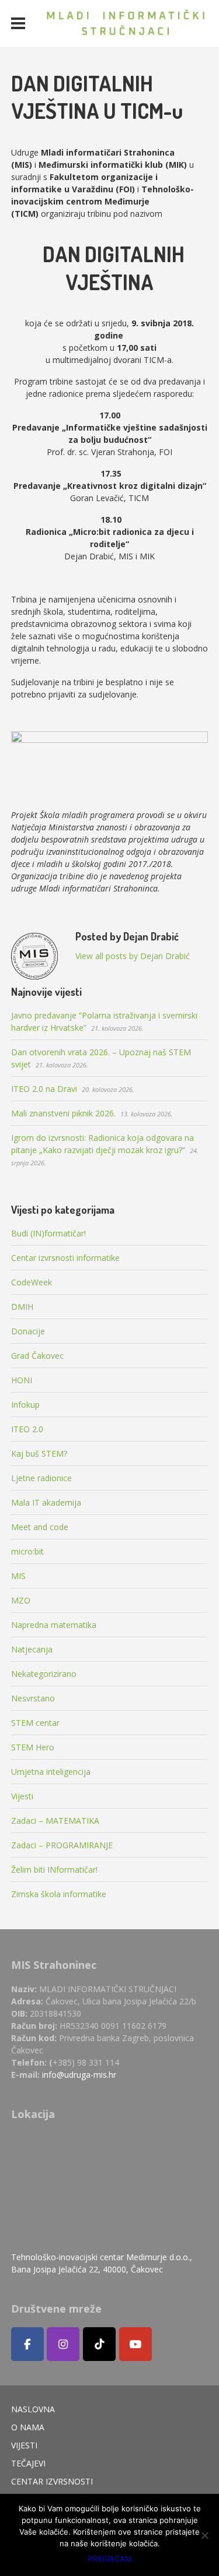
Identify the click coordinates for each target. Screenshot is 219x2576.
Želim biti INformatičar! (54, 1870)
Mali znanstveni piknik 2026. (63, 1113)
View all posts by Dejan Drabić (133, 956)
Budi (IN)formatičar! (48, 1233)
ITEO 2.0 (27, 1429)
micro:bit (27, 1551)
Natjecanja (32, 1649)
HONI (22, 1380)
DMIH (22, 1307)
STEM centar (35, 1723)
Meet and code (40, 1527)
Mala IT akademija (46, 1502)
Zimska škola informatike (59, 1894)
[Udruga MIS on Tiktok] (99, 2344)
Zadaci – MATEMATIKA (55, 1821)
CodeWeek (32, 1282)
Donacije (28, 1331)
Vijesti (22, 1796)
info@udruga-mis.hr (79, 2075)
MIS (18, 1576)
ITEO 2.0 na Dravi (44, 1089)
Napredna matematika (54, 1625)
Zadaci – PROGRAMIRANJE (62, 1845)
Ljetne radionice (41, 1478)
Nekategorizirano (44, 1674)
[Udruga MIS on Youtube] (135, 2344)
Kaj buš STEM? (39, 1453)
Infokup (25, 1405)
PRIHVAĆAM (110, 2559)
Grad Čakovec (37, 1356)
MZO (21, 1600)
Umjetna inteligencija (51, 1772)
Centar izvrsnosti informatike (65, 1258)
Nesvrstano (33, 1698)
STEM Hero (33, 1747)
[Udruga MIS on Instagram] (63, 2344)
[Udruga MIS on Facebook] (27, 2344)
